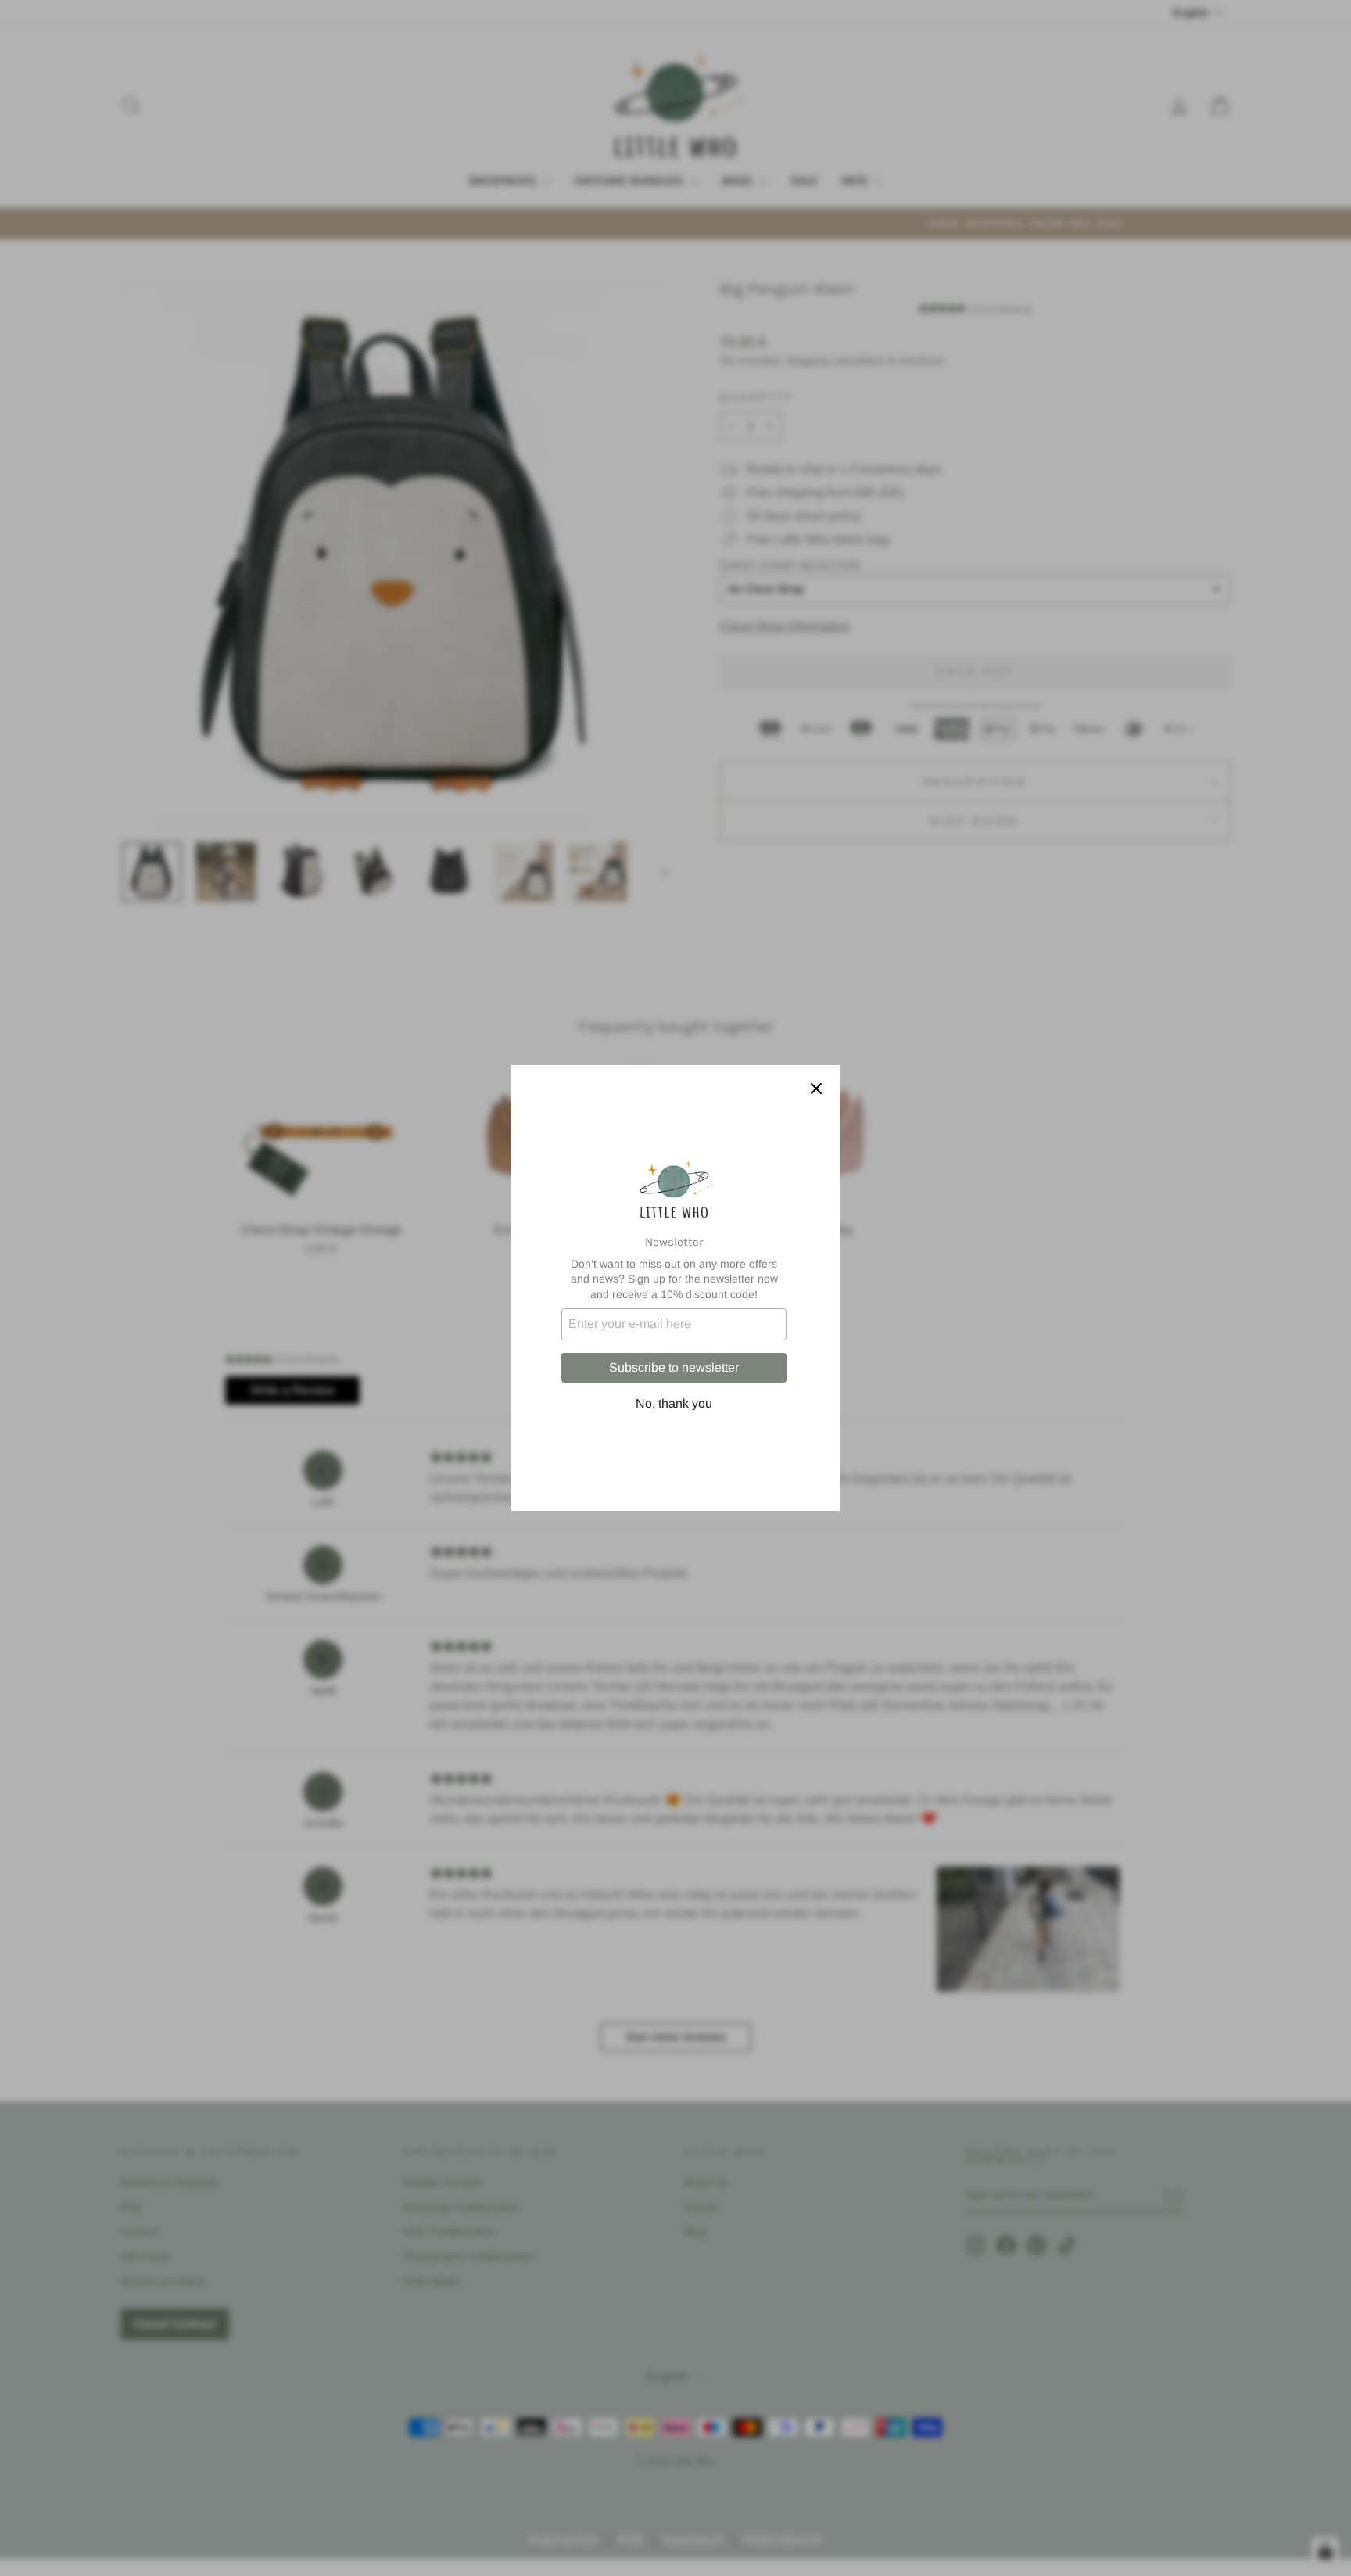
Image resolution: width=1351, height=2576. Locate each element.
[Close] (816, 1089)
